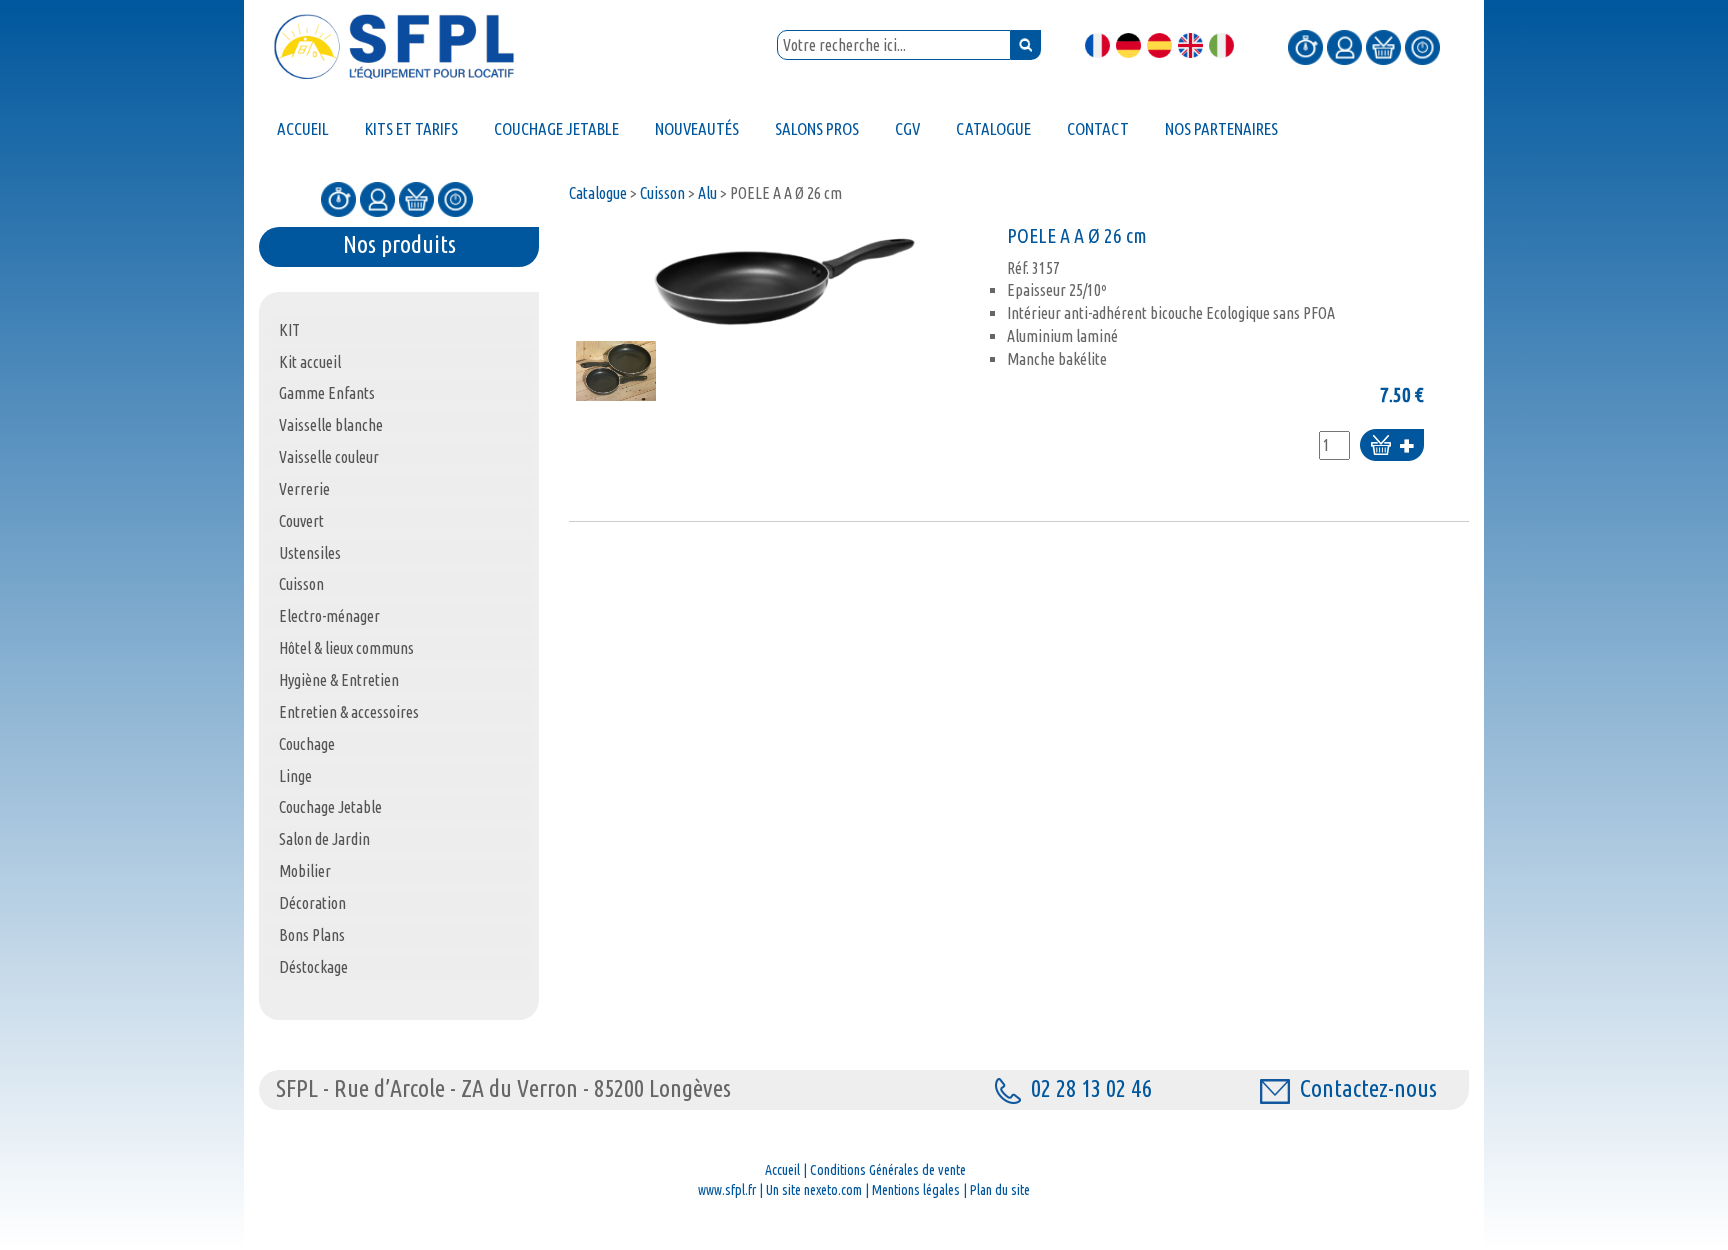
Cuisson (662, 193)
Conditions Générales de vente (888, 1170)
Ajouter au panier (1392, 446)
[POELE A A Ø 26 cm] (783, 279)
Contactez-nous (1368, 1088)
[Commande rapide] (1305, 46)
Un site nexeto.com (814, 1190)
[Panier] (1383, 46)
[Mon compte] (1344, 46)
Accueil (782, 1170)
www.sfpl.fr (727, 1190)
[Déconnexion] (1422, 46)
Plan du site (1000, 1190)
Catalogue (598, 193)
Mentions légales (916, 1190)
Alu (707, 193)
